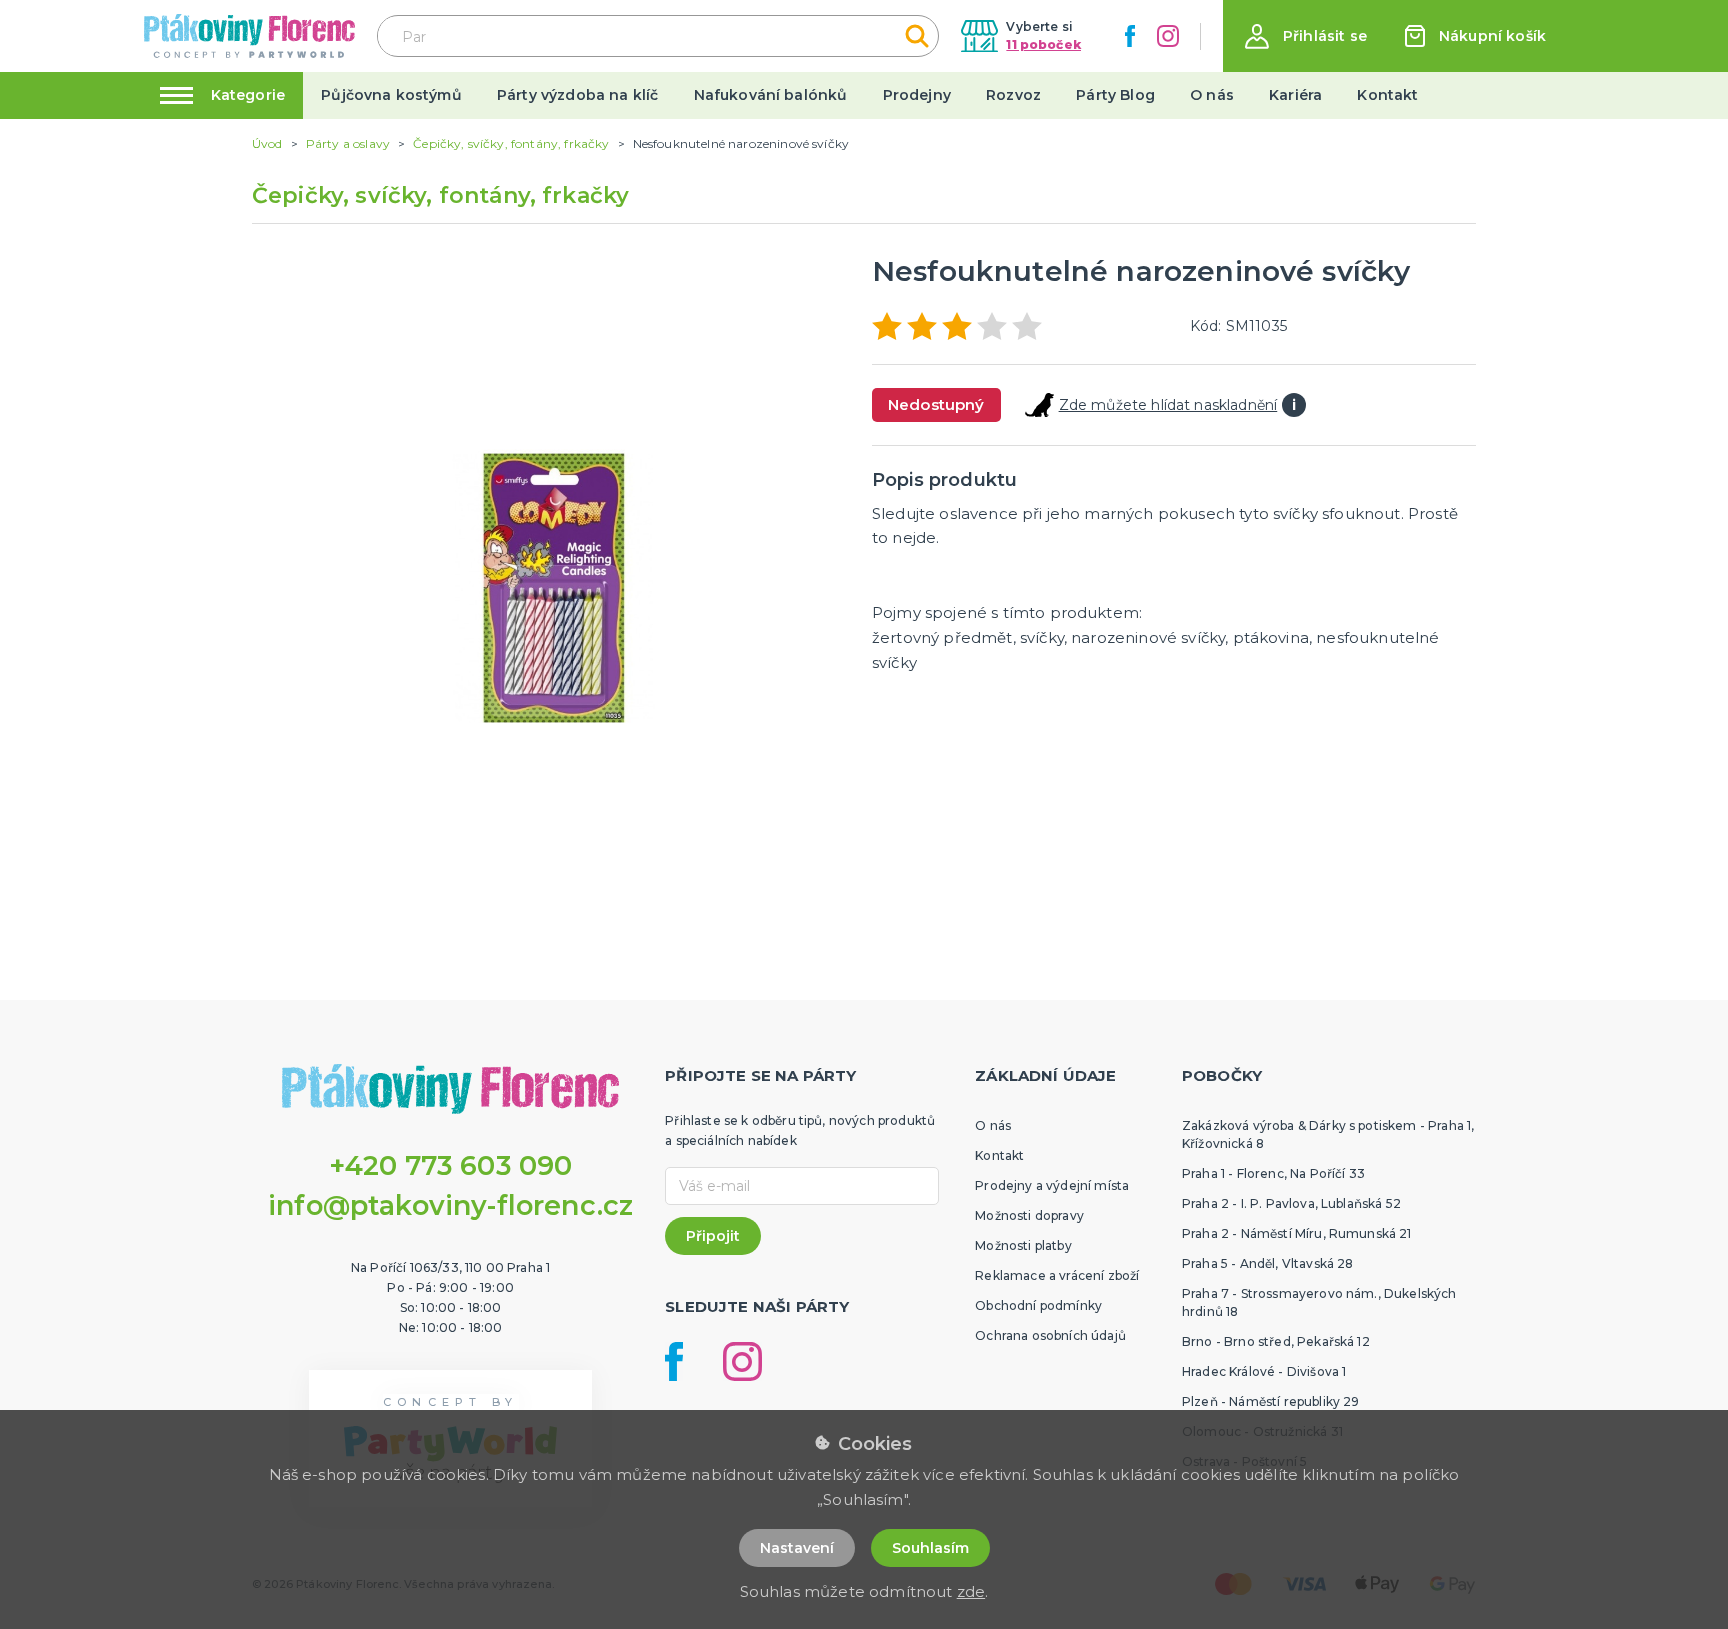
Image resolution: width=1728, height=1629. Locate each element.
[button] (1306, 36)
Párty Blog (1115, 95)
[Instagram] (1168, 36)
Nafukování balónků (771, 95)
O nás (1212, 95)
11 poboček (1043, 44)
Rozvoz (1013, 95)
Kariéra (1295, 95)
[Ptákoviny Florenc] (249, 35)
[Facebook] (1130, 36)
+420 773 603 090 (451, 1165)
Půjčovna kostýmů (391, 95)
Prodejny (917, 95)
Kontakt (1387, 95)
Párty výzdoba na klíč (577, 95)
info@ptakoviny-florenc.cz (450, 1205)
